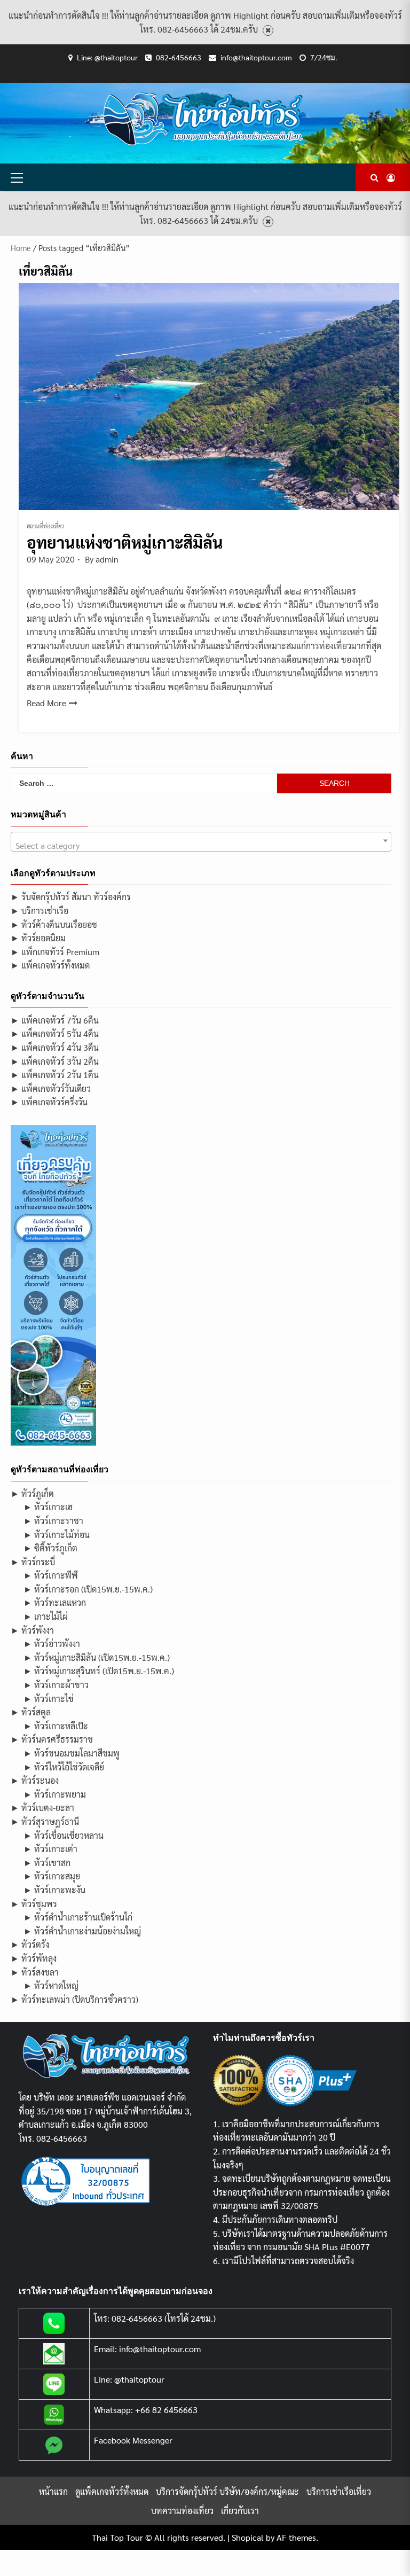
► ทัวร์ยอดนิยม (38, 938)
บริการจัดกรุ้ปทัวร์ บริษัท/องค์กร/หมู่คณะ (227, 2491)
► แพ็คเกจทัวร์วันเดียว (51, 1088)
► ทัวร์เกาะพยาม (55, 1794)
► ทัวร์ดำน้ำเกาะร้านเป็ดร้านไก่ (78, 1917)
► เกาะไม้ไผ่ (46, 1616)
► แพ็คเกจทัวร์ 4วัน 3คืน (55, 1047)
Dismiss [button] (268, 31)
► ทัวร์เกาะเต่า (50, 1849)
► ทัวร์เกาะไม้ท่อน (57, 1535)
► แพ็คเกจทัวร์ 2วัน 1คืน (55, 1075)
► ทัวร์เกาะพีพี (51, 1575)
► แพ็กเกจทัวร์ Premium (55, 952)
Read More (46, 703)
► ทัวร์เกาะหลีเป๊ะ (56, 1726)
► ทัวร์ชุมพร (34, 1904)
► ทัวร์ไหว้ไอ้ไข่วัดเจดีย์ (64, 1767)
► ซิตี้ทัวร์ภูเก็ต (50, 1548)
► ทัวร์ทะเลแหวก (55, 1602)
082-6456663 (179, 57)
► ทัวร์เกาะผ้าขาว (56, 1685)
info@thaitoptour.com (256, 57)
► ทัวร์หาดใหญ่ (51, 1985)
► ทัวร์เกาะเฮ (48, 1507)
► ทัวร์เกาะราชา (53, 1521)
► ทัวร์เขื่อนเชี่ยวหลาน (64, 1835)
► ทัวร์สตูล (31, 1712)
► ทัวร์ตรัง (30, 1944)
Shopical (248, 2537)
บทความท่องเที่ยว (182, 2511)
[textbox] (201, 846)
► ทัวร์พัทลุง (34, 1958)
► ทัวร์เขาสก (47, 1863)
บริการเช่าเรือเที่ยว (339, 2491)
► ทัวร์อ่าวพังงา (52, 1644)
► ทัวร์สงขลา (35, 1972)
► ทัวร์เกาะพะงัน (54, 1890)
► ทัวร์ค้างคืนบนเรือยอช (54, 924)
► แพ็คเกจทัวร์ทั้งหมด (50, 965)
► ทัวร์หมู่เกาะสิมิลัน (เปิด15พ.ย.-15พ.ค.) (97, 1657)
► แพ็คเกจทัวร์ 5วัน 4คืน (55, 1033)
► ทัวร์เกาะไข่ (49, 1699)
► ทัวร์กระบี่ (33, 1562)
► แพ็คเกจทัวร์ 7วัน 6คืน (55, 1020)
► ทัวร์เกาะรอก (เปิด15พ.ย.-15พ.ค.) (88, 1589)
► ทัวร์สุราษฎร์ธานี (45, 1821)
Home (21, 248)
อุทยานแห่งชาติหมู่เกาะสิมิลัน (125, 542)
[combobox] (201, 842)
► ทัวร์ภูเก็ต (32, 1493)
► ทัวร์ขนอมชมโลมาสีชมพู (72, 1753)
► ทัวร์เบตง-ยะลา (42, 1808)
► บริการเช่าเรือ (40, 911)
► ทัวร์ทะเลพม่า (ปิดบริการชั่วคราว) (74, 1999)
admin (107, 559)
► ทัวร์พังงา (32, 1630)
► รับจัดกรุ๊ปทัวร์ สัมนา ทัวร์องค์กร (71, 897)
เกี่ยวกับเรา (240, 2511)
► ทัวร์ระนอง (35, 1780)
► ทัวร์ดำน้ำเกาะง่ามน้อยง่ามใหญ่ (82, 1931)
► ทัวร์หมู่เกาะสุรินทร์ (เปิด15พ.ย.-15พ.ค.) (99, 1671)
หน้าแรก (53, 2491)
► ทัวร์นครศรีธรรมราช (52, 1739)
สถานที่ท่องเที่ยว (46, 526)
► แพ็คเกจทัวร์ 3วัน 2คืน (55, 1061)
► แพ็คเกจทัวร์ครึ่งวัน (49, 1102)
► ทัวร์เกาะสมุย (52, 1876)
